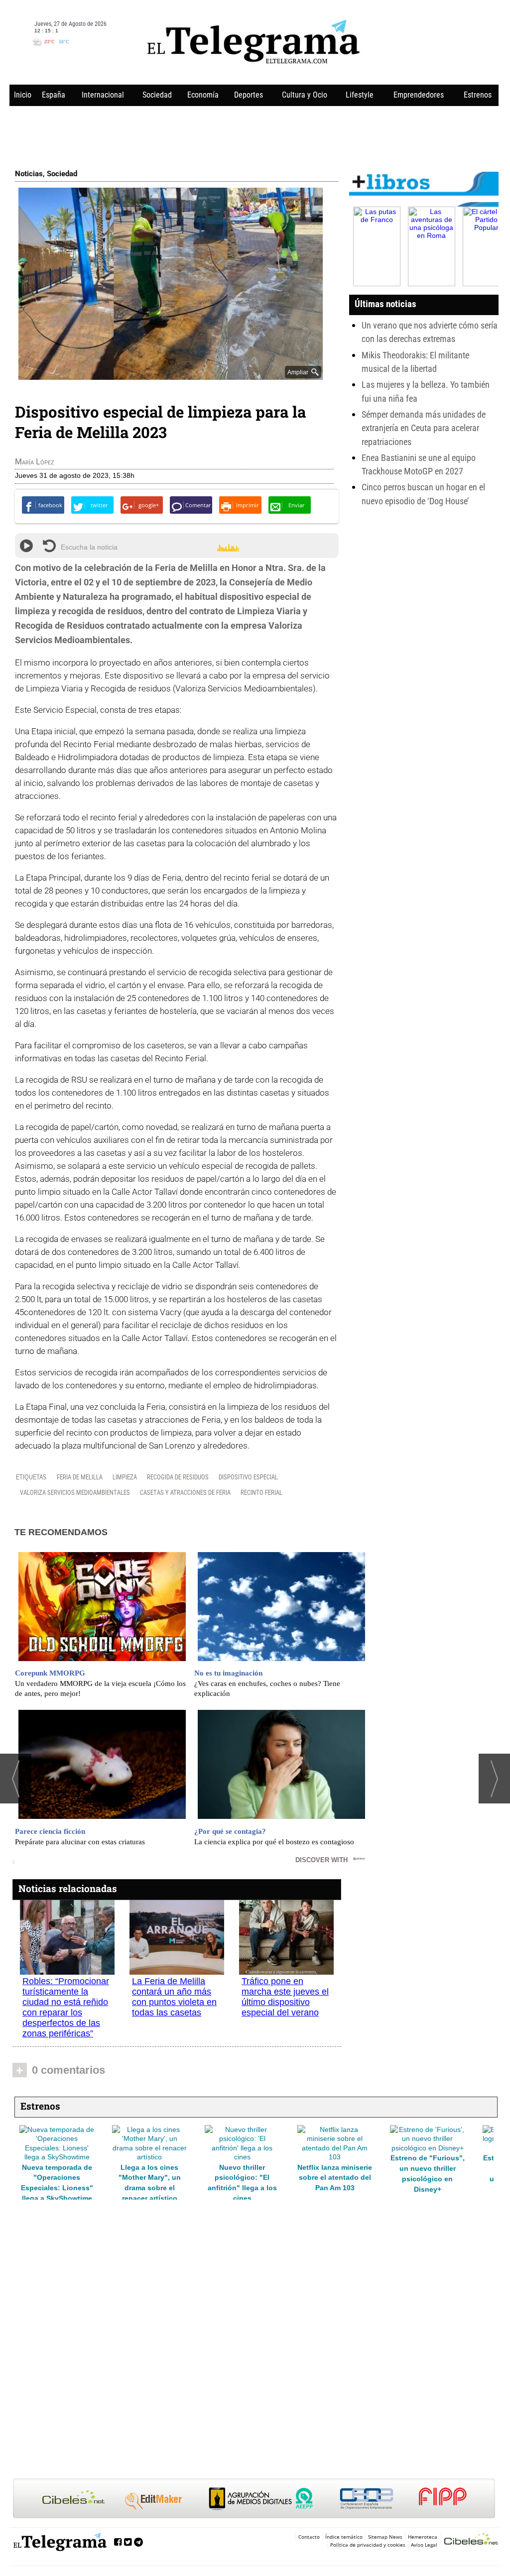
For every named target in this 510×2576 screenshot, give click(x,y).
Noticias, (31, 174)
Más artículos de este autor (59, 464)
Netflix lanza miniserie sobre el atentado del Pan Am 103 (149, 2178)
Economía (203, 95)
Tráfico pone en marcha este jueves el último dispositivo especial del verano (285, 1997)
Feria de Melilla (80, 1477)
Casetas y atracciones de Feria (185, 1492)
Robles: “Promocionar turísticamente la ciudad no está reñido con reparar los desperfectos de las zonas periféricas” (66, 2007)
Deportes (249, 95)
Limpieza (125, 1477)
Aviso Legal (424, 2545)
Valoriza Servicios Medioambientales (75, 1492)
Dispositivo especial (248, 1477)
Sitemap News (385, 2537)
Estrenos (478, 95)
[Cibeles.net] (254, 2499)
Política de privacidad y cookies (368, 2545)
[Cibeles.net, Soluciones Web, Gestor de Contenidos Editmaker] (471, 2540)
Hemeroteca (423, 2537)
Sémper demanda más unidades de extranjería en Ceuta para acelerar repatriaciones (424, 428)
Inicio (23, 95)
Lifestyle (360, 95)
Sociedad (157, 95)
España (54, 95)
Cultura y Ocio (305, 95)
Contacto (309, 2537)
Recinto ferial (261, 1492)
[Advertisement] (254, 135)
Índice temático (344, 2537)
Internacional (103, 95)
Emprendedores (419, 95)
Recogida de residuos (178, 1477)
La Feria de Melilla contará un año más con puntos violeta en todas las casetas (174, 1997)
